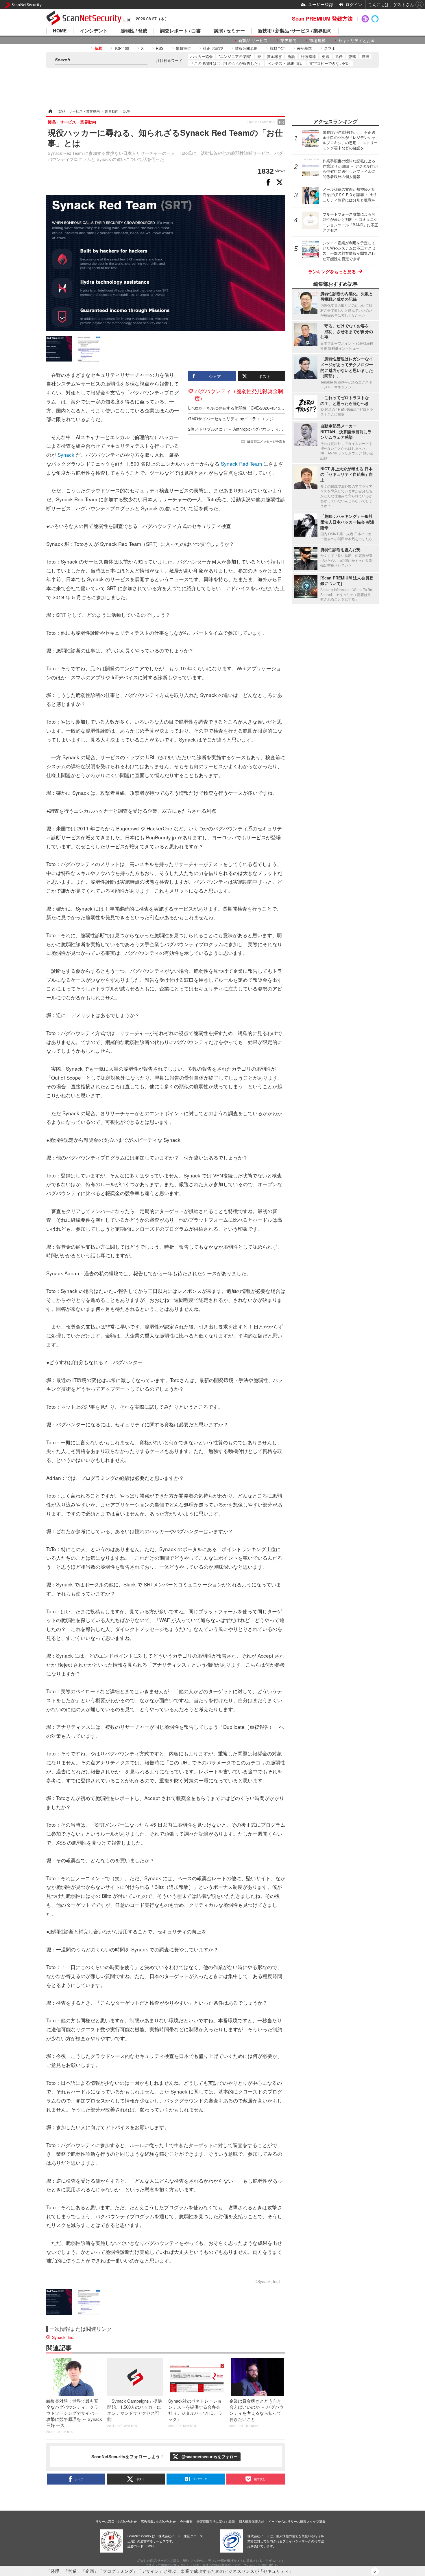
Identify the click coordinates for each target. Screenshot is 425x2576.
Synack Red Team (241, 464)
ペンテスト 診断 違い (286, 63)
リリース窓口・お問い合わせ (116, 2521)
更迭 (326, 56)
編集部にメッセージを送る (266, 441)
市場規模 (317, 40)
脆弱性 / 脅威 (134, 31)
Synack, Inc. (63, 2337)
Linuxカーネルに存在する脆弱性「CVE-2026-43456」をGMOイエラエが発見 (258, 408)
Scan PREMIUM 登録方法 (322, 19)
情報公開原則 (246, 48)
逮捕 (365, 56)
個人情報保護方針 (252, 2521)
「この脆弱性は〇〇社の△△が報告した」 (226, 63)
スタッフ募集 (316, 2521)
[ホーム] (50, 111)
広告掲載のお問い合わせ (158, 2521)
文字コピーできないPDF (330, 63)
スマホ (330, 48)
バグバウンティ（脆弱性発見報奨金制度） (239, 394)
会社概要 (186, 2521)
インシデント (94, 31)
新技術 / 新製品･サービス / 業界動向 (295, 31)
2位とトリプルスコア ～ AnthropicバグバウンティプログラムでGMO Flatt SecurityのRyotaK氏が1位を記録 (285, 429)
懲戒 (352, 56)
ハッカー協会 (202, 56)
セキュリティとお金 (356, 40)
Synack (66, 455)
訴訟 (291, 56)
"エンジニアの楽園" (235, 56)
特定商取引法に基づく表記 (216, 2521)
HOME (60, 31)
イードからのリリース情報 (287, 2521)
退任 (339, 56)
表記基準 (304, 48)
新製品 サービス (253, 40)
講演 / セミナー (229, 31)
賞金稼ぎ (274, 56)
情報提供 (183, 48)
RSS (160, 48)
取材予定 (277, 48)
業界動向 (289, 40)
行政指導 (308, 56)
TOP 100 (122, 48)
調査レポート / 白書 (180, 31)
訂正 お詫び (213, 48)
